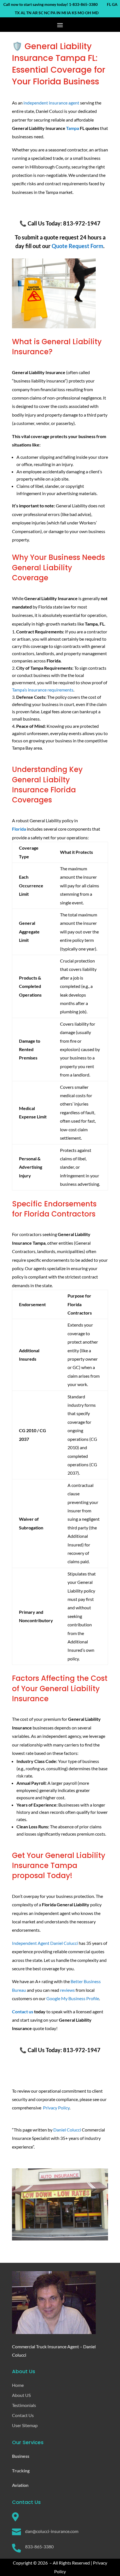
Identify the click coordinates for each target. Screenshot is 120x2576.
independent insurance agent (51, 103)
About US (21, 2395)
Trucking (21, 2471)
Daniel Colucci (67, 2130)
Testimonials (24, 2405)
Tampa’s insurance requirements (43, 690)
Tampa (73, 128)
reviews (67, 1990)
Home (18, 2385)
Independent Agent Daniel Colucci (45, 1943)
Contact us (23, 2011)
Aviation (20, 2485)
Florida (19, 829)
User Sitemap (25, 2425)
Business (21, 2456)
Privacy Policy (56, 2108)
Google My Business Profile (73, 1998)
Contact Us (23, 2415)
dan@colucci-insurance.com (52, 2531)
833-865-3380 (39, 2547)
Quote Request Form (77, 246)
